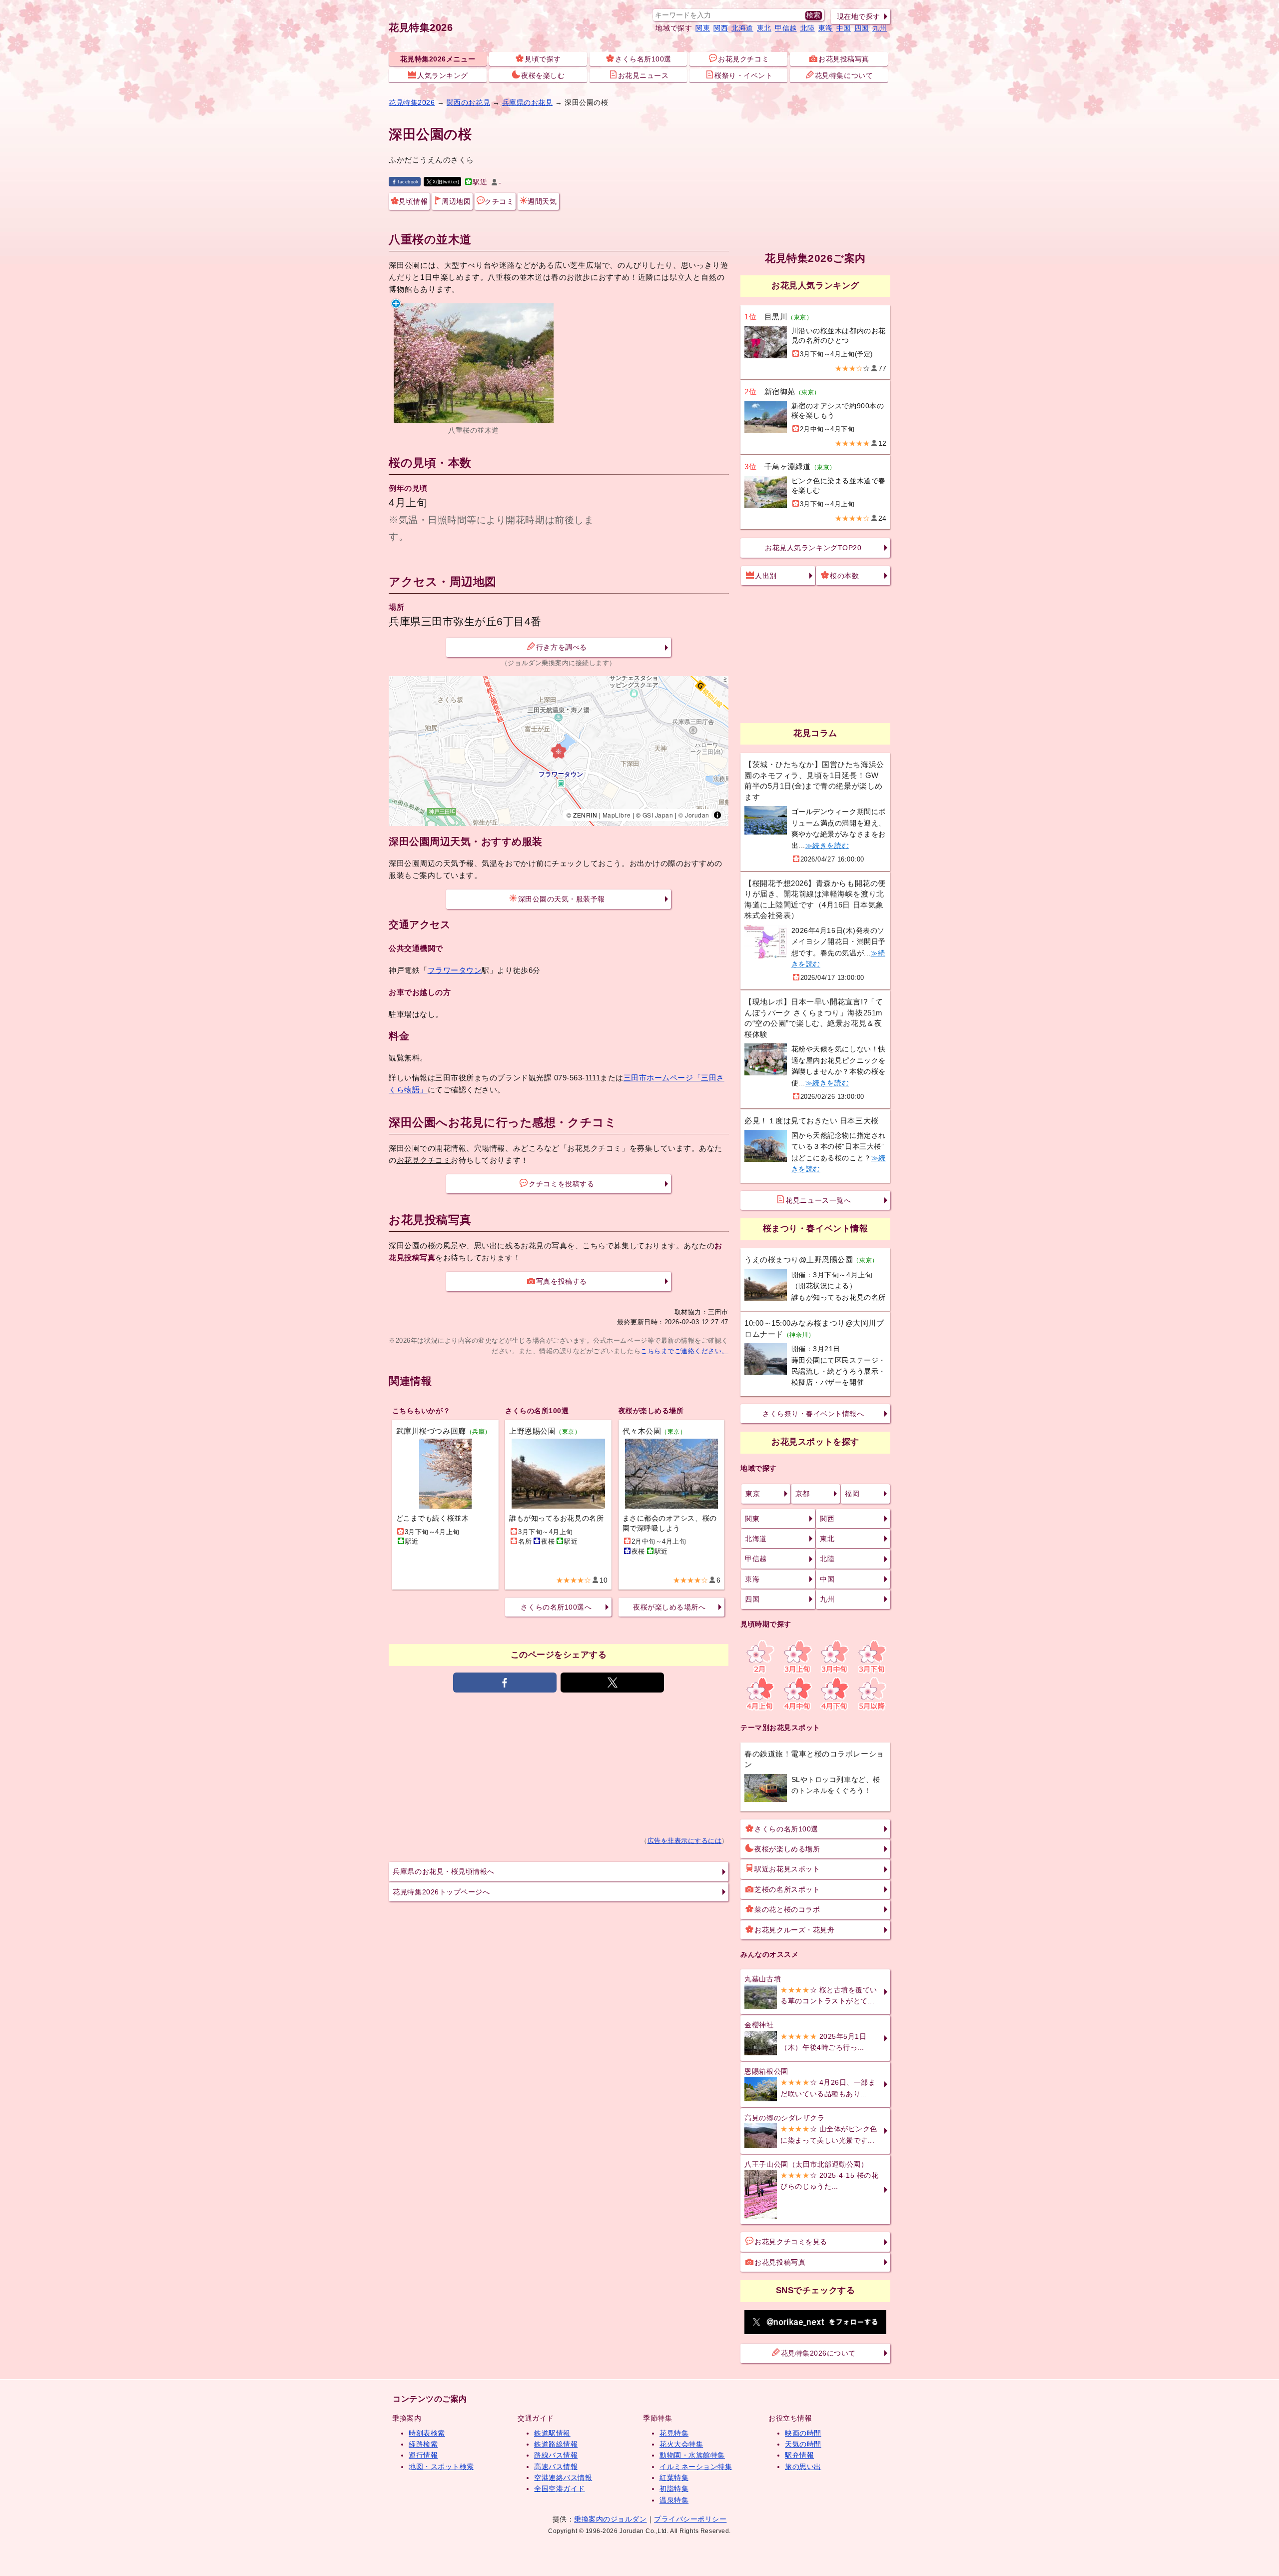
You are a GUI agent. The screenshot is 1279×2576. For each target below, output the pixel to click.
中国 (844, 28)
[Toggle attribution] (717, 815)
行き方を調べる (562, 647)
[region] (559, 751)
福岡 (852, 1494)
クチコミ (499, 201)
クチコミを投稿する (561, 1184)
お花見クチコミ (743, 59)
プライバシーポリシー (690, 2519)
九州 (880, 28)
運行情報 (423, 2455)
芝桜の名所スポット (787, 1889)
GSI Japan (658, 815)
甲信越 (786, 28)
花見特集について (844, 75)
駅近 (480, 182)
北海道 (742, 28)
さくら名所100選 (643, 59)
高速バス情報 (556, 2467)
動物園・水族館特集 (692, 2455)
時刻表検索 (427, 2433)
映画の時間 (803, 2433)
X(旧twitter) (446, 182)
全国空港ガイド (560, 2489)
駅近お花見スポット (787, 1869)
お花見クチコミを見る (791, 2242)
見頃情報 (413, 201)
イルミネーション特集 (696, 2467)
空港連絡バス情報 (563, 2478)
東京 (753, 1494)
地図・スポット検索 (441, 2467)
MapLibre (617, 815)
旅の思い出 (803, 2467)
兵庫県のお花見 (528, 102)
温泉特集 (674, 2500)
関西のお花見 (468, 102)
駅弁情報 (799, 2455)
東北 (764, 28)
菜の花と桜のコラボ (787, 1909)
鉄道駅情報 (552, 2433)
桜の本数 (844, 576)
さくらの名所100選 (786, 1829)
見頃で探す (543, 59)
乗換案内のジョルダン (610, 2519)
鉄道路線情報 (556, 2444)
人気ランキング (443, 75)
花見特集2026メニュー (438, 59)
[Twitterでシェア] (612, 1683)
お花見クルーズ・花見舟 (794, 1930)
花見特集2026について (818, 2353)
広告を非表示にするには (685, 1841)
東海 (826, 28)
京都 (803, 1494)
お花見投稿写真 (844, 59)
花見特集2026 (421, 27)
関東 (703, 28)
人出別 (766, 576)
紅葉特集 (674, 2478)
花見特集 (674, 2433)
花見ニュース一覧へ (818, 1200)
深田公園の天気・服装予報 (562, 899)
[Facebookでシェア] (505, 1683)
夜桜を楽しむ (543, 75)
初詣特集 (674, 2489)
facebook (408, 182)
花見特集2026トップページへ (441, 1892)
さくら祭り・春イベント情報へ (813, 1414)
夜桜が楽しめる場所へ (669, 1607)
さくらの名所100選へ (556, 1607)
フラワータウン (455, 970)
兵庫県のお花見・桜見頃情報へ (443, 1871)
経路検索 (423, 2444)
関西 (721, 28)
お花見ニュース (643, 75)
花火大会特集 (681, 2444)
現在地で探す (859, 16)
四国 (862, 28)
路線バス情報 (556, 2455)
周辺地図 (456, 201)
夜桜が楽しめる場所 (787, 1849)
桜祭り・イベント (743, 75)
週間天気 (542, 201)
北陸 (808, 28)
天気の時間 (803, 2444)
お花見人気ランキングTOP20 (813, 548)
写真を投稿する (562, 1281)
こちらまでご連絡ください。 (684, 1351)
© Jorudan (694, 815)
